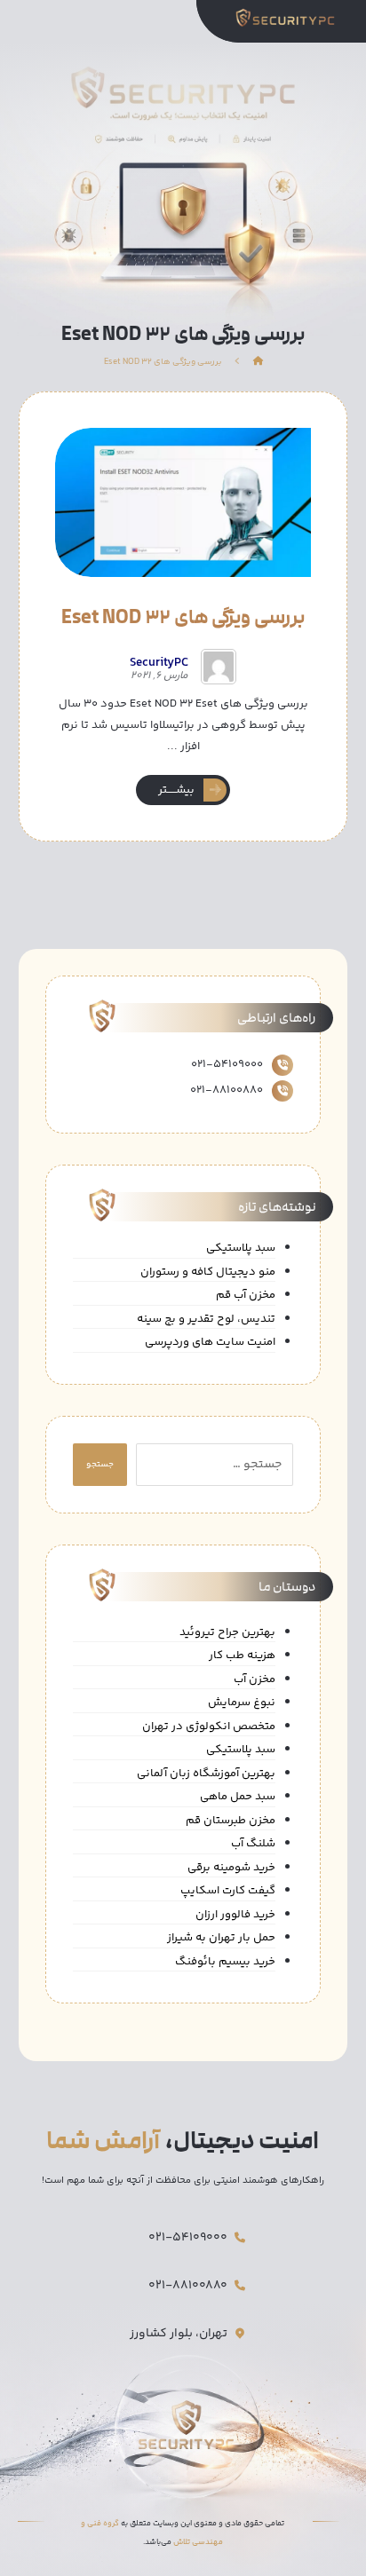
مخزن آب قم (246, 1296)
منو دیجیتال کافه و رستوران (208, 1272)
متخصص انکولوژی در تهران (209, 1727)
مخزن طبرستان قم (231, 1821)
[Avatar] (219, 667)
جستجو (100, 1465)
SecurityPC (159, 663)
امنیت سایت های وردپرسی (210, 1343)
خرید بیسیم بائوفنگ (225, 1962)
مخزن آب (255, 1680)
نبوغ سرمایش (242, 1703)
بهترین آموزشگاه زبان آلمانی (206, 1774)
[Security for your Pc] (290, 17)
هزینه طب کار (242, 1656)
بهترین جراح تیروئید (227, 1633)
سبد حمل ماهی (238, 1797)
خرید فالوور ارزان (235, 1915)
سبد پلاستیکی (241, 1248)
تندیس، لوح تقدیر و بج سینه (206, 1320)
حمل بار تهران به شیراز (221, 1938)
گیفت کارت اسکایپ (228, 1891)
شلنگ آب (253, 1844)
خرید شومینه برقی (231, 1868)
